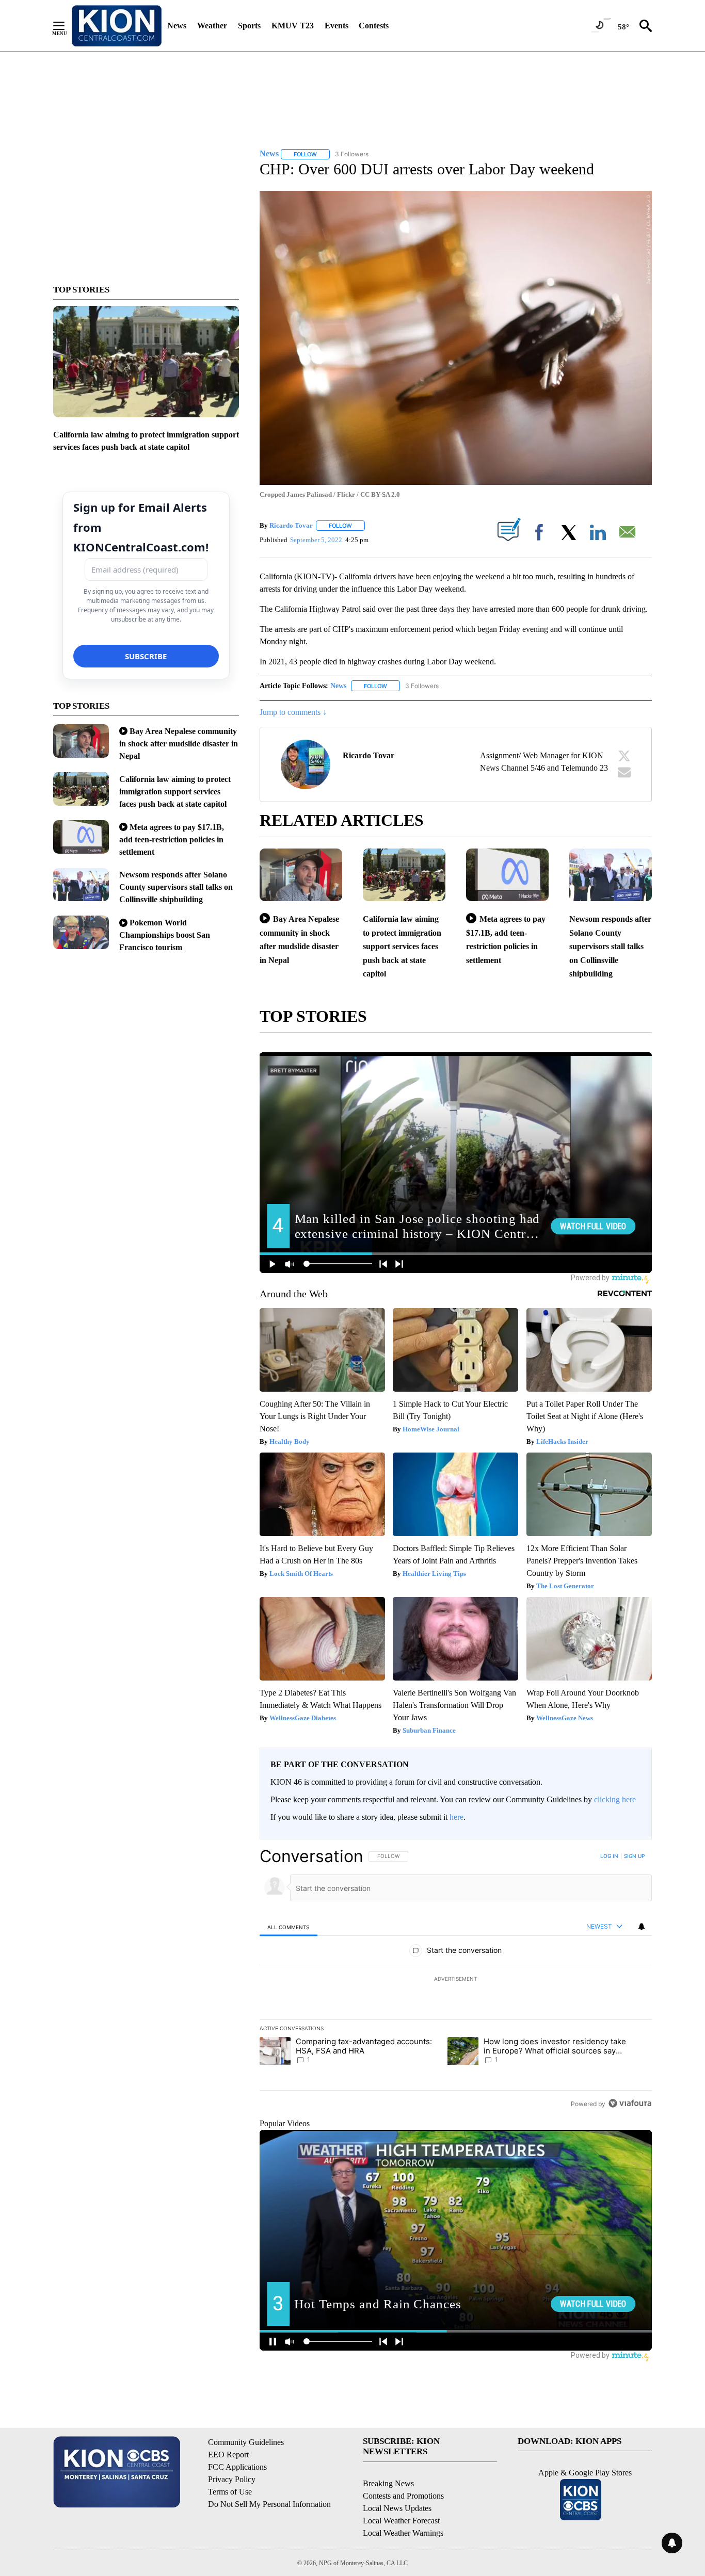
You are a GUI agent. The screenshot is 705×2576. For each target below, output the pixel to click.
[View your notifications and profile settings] (642, 1927)
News (177, 26)
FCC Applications (237, 2467)
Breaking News (388, 2483)
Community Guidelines (246, 2442)
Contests (374, 26)
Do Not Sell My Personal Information (269, 2504)
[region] (456, 1980)
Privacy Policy (232, 2479)
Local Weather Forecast (401, 2521)
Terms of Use (230, 2492)
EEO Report (228, 2455)
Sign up (634, 1856)
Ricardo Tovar (291, 525)
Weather (212, 26)
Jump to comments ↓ (293, 712)
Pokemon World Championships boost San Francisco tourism (165, 935)
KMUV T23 (293, 26)
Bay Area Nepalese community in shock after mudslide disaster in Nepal (179, 744)
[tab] (289, 1927)
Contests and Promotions (403, 2496)
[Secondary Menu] (67, 26)
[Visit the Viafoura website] (630, 2103)
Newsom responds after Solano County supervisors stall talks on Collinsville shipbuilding (176, 887)
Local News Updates (397, 2508)
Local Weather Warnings (403, 2533)
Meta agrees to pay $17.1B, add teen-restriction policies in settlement (172, 839)
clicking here (615, 1799)
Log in (609, 1856)
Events (337, 26)
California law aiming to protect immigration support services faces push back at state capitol (175, 792)
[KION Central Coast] (117, 26)
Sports (249, 26)
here (456, 1817)
